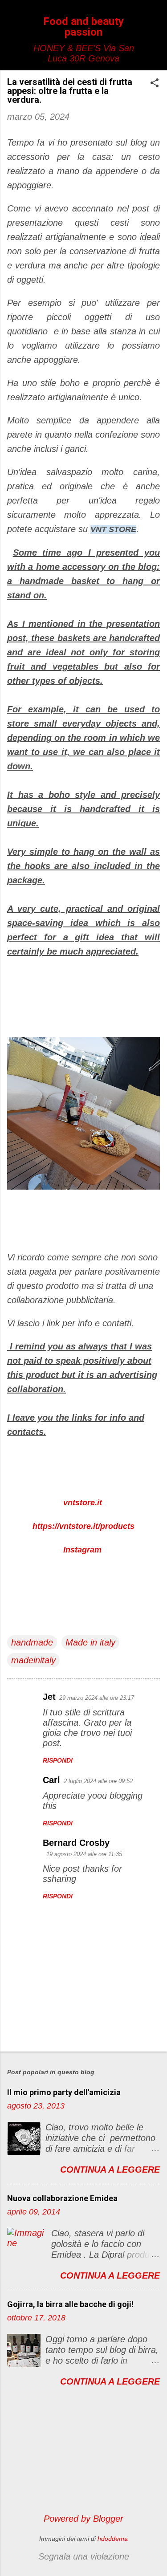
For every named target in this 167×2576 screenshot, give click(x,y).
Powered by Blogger (83, 2519)
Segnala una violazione (84, 2556)
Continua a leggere (110, 2170)
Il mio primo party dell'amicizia (64, 2092)
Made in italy (90, 1642)
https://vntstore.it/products (83, 1526)
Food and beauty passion (83, 27)
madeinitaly (33, 1660)
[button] (155, 84)
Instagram (82, 1550)
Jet (49, 1697)
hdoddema (113, 2539)
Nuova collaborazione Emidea (62, 2198)
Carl (51, 1780)
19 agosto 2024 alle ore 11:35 (84, 1854)
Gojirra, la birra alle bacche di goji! (70, 2304)
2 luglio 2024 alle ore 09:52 (98, 1781)
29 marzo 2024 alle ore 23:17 (97, 1698)
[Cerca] (155, 24)
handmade (32, 1642)
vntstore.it (83, 1503)
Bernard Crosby (76, 1843)
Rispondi (58, 1760)
